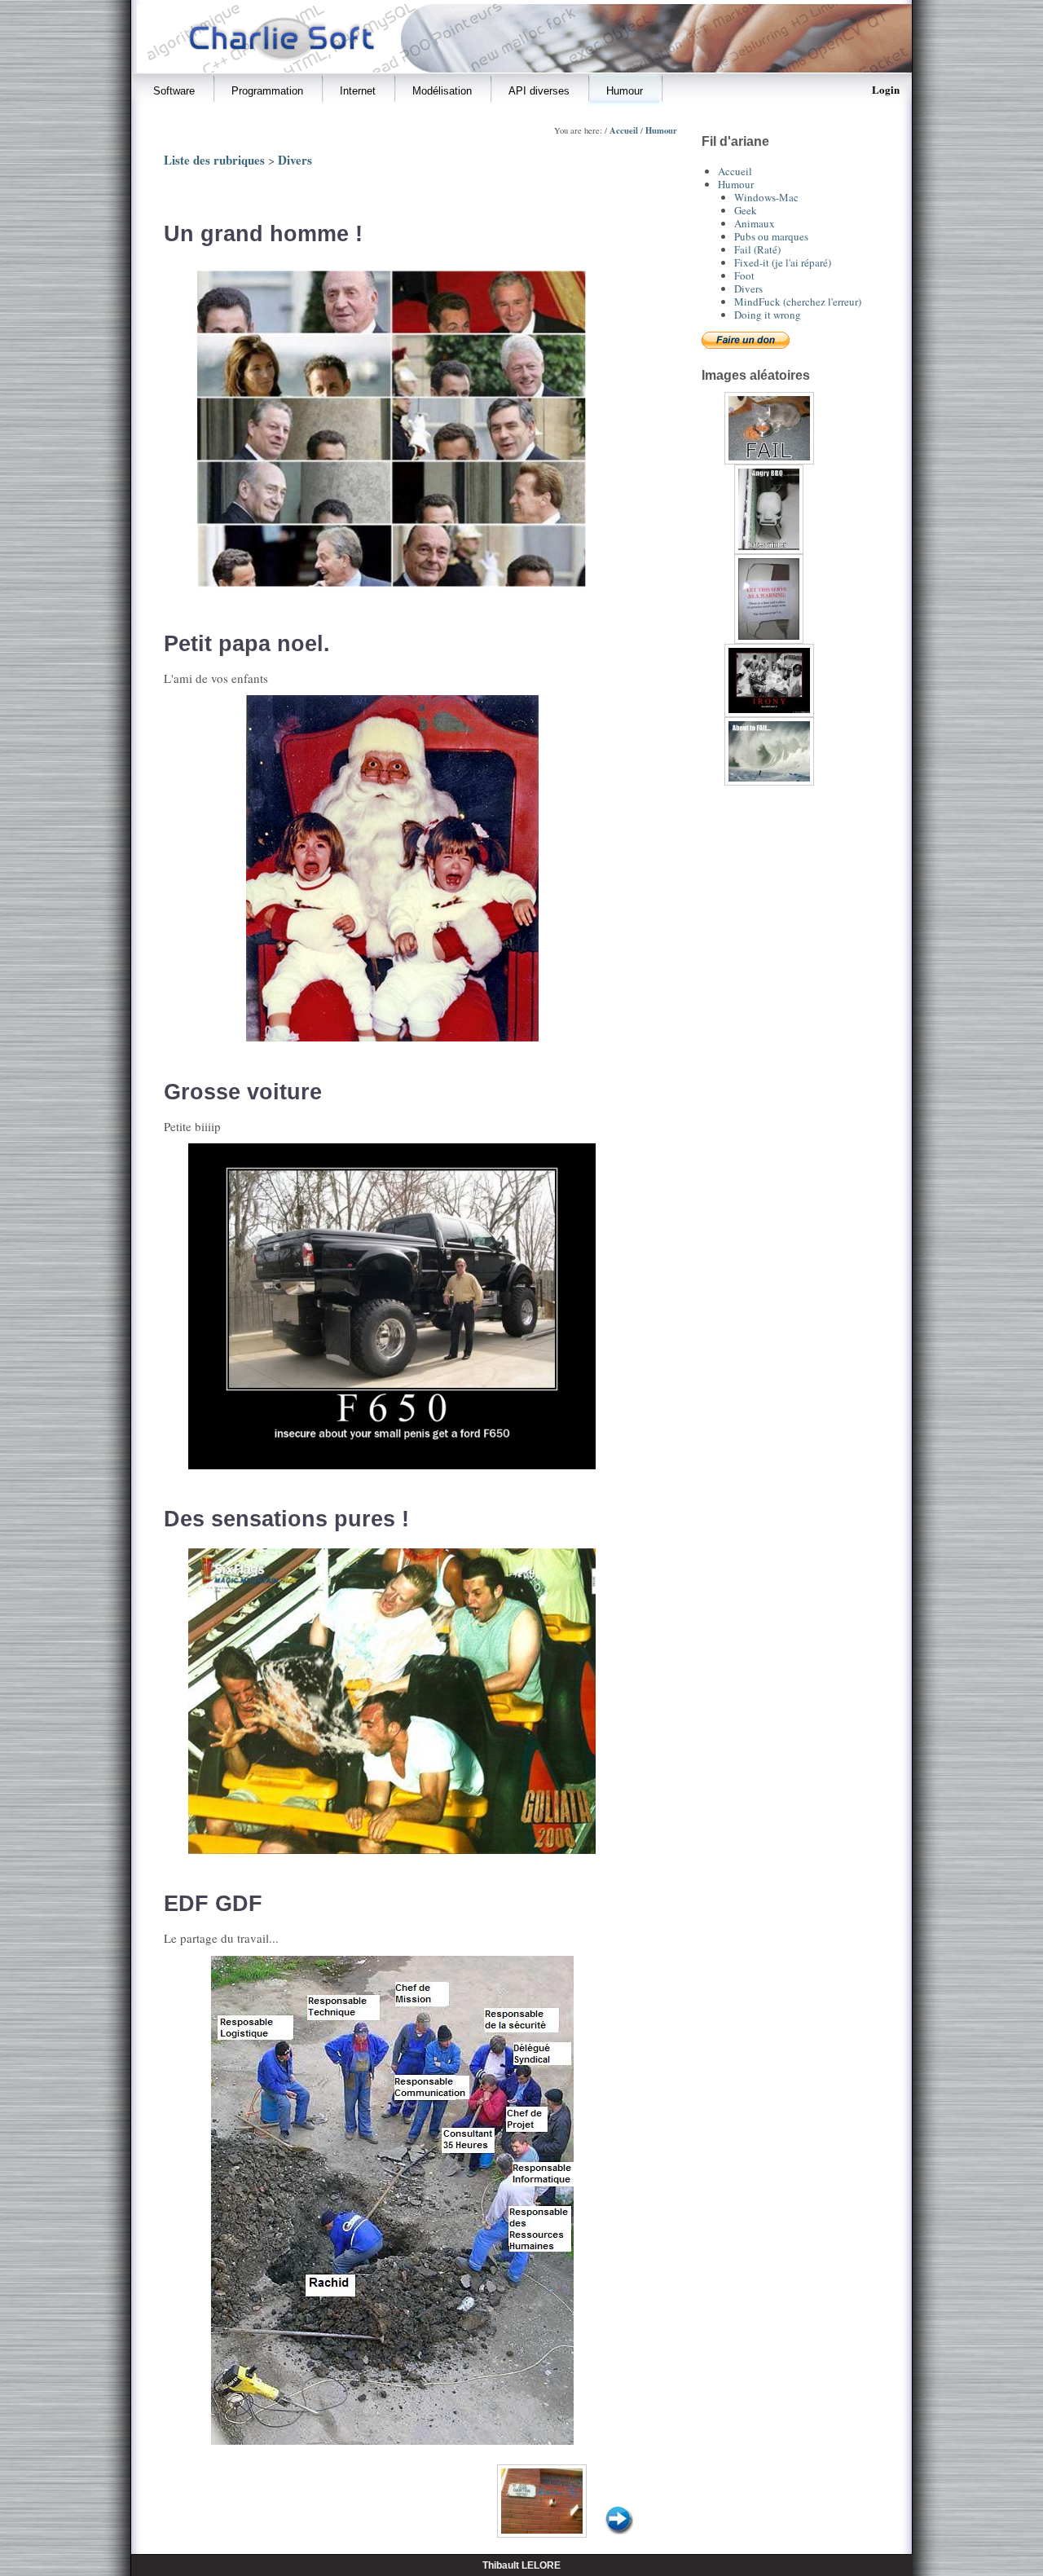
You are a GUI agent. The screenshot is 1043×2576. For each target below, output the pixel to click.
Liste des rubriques (214, 160)
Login (886, 89)
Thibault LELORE (521, 2565)
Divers (295, 160)
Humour (661, 130)
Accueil (624, 130)
